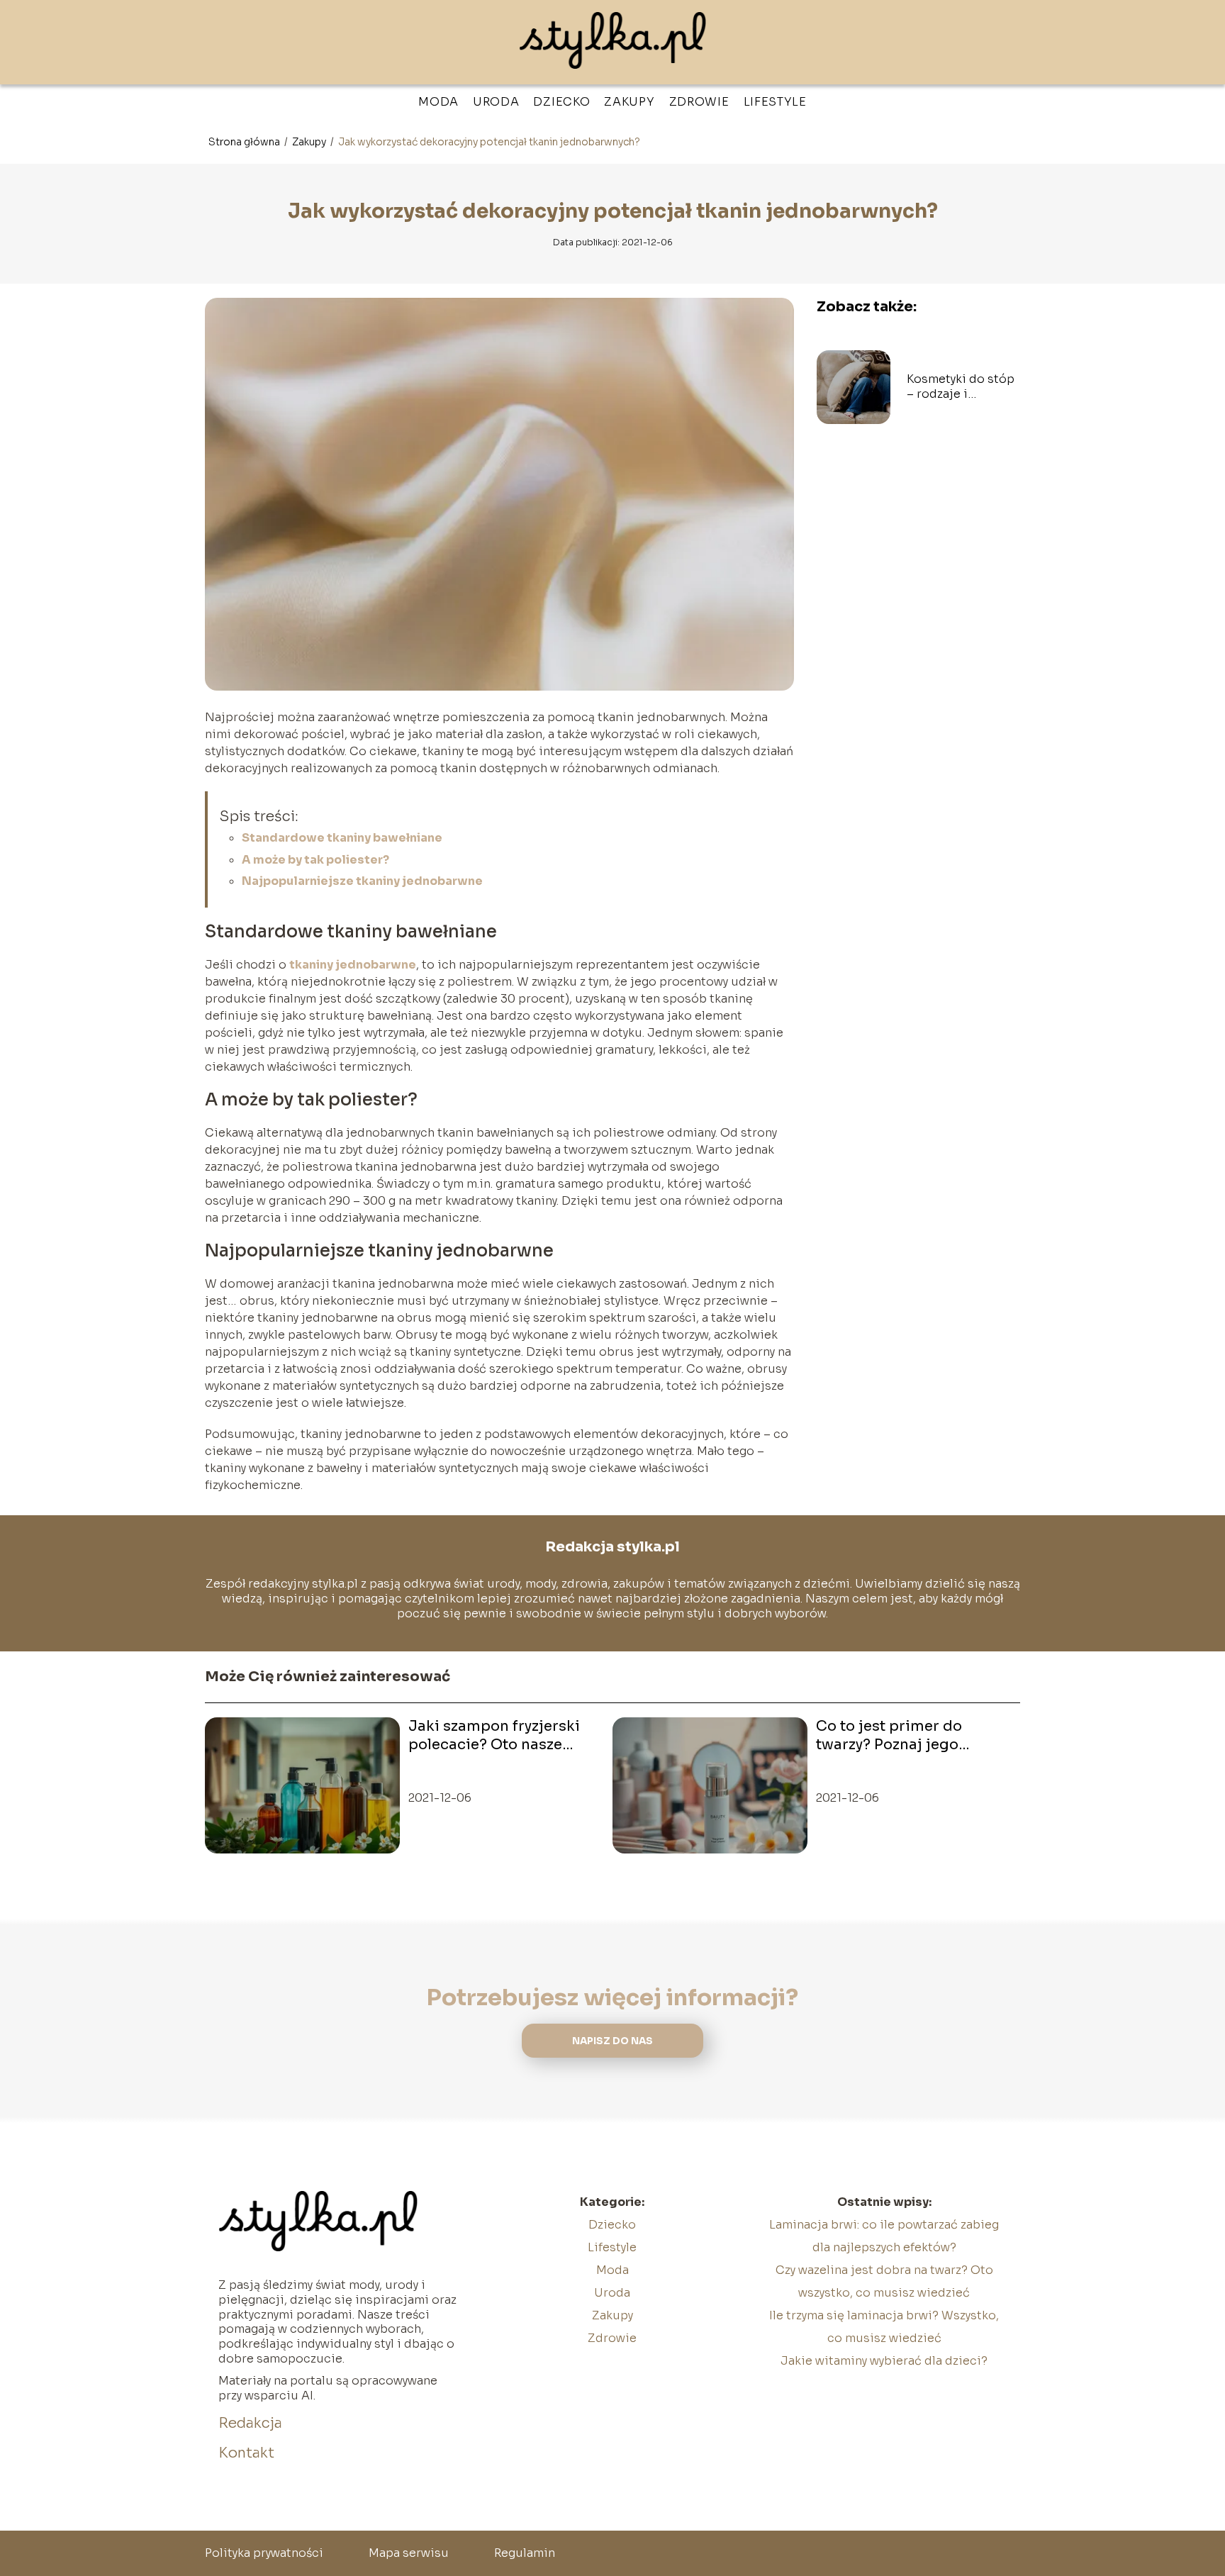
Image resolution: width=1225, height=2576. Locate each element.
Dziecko (561, 102)
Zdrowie (699, 102)
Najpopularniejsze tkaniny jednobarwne (362, 881)
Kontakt (246, 2453)
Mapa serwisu (409, 2553)
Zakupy (629, 102)
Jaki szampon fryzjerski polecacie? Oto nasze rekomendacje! (494, 1736)
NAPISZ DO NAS (612, 2041)
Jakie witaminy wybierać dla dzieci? (884, 2361)
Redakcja (250, 2423)
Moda (438, 102)
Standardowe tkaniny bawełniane (342, 838)
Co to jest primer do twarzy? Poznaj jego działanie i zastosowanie (904, 1736)
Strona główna (245, 142)
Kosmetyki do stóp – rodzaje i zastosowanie (961, 387)
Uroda (496, 102)
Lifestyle (775, 102)
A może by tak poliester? (315, 860)
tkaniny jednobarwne (353, 965)
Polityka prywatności (264, 2553)
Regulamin (525, 2553)
